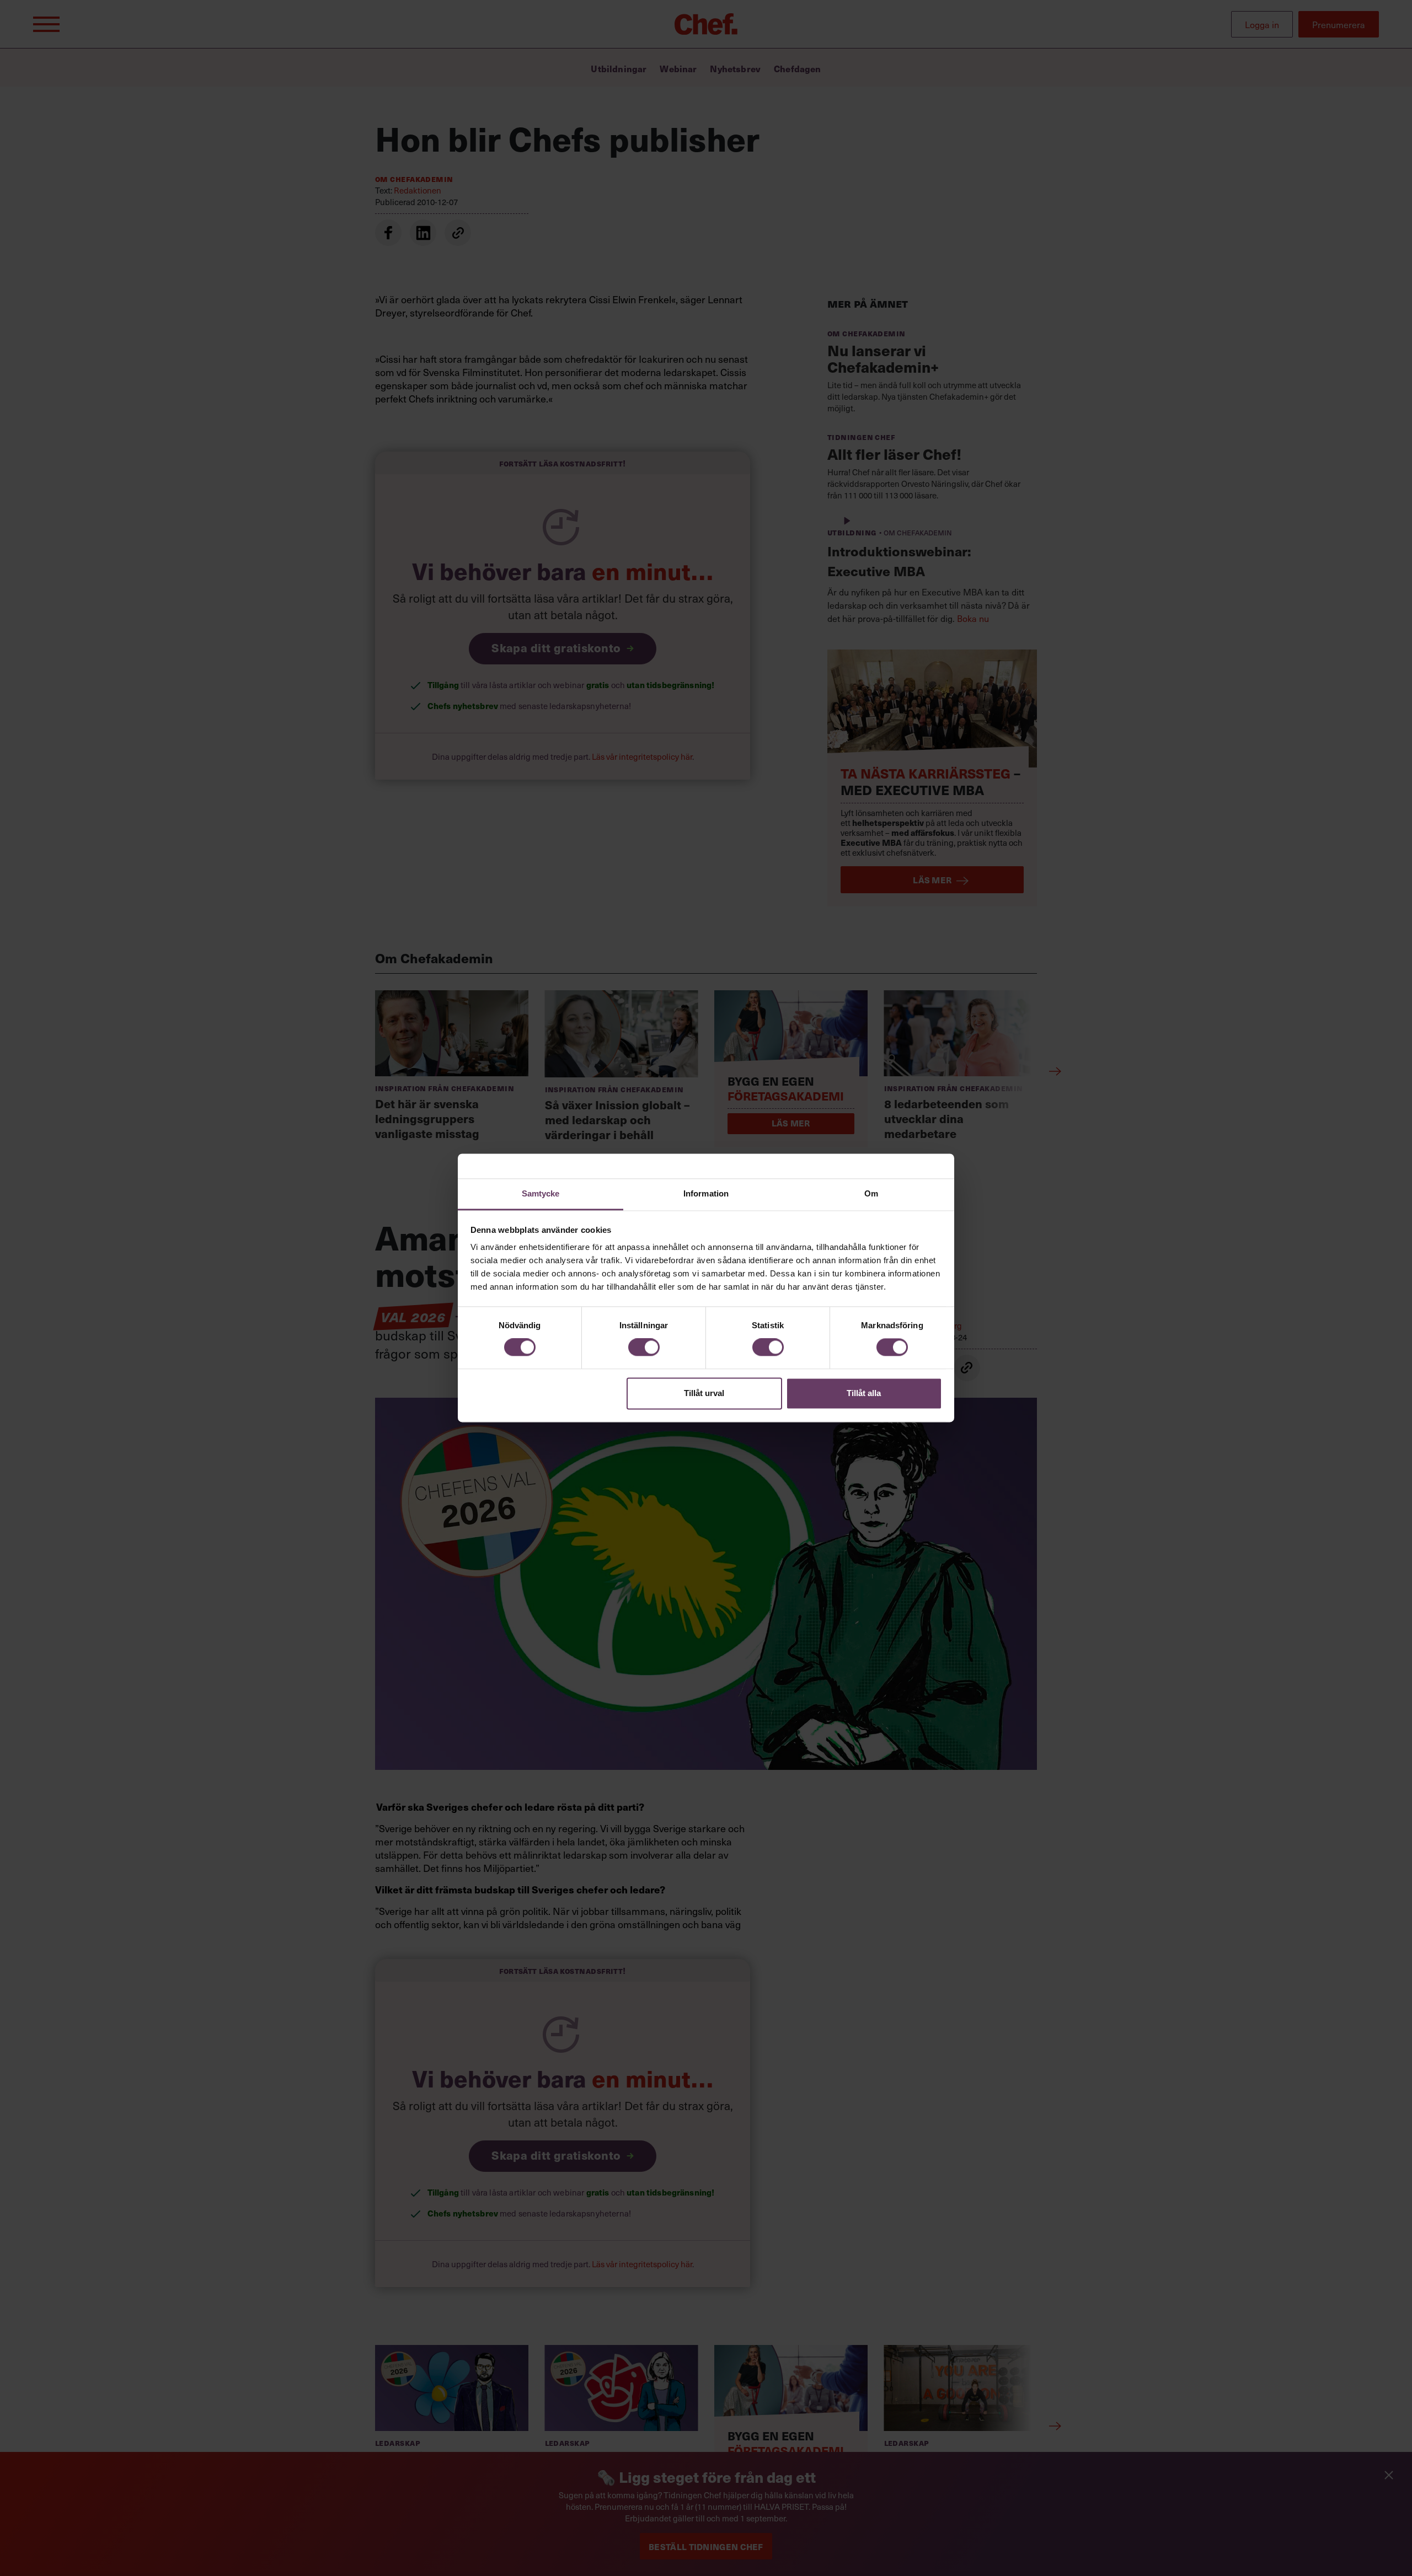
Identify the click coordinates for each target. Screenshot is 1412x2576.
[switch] (644, 1348)
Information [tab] (706, 1193)
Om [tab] (871, 1193)
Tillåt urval (704, 1393)
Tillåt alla (864, 1393)
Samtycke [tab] (541, 1193)
